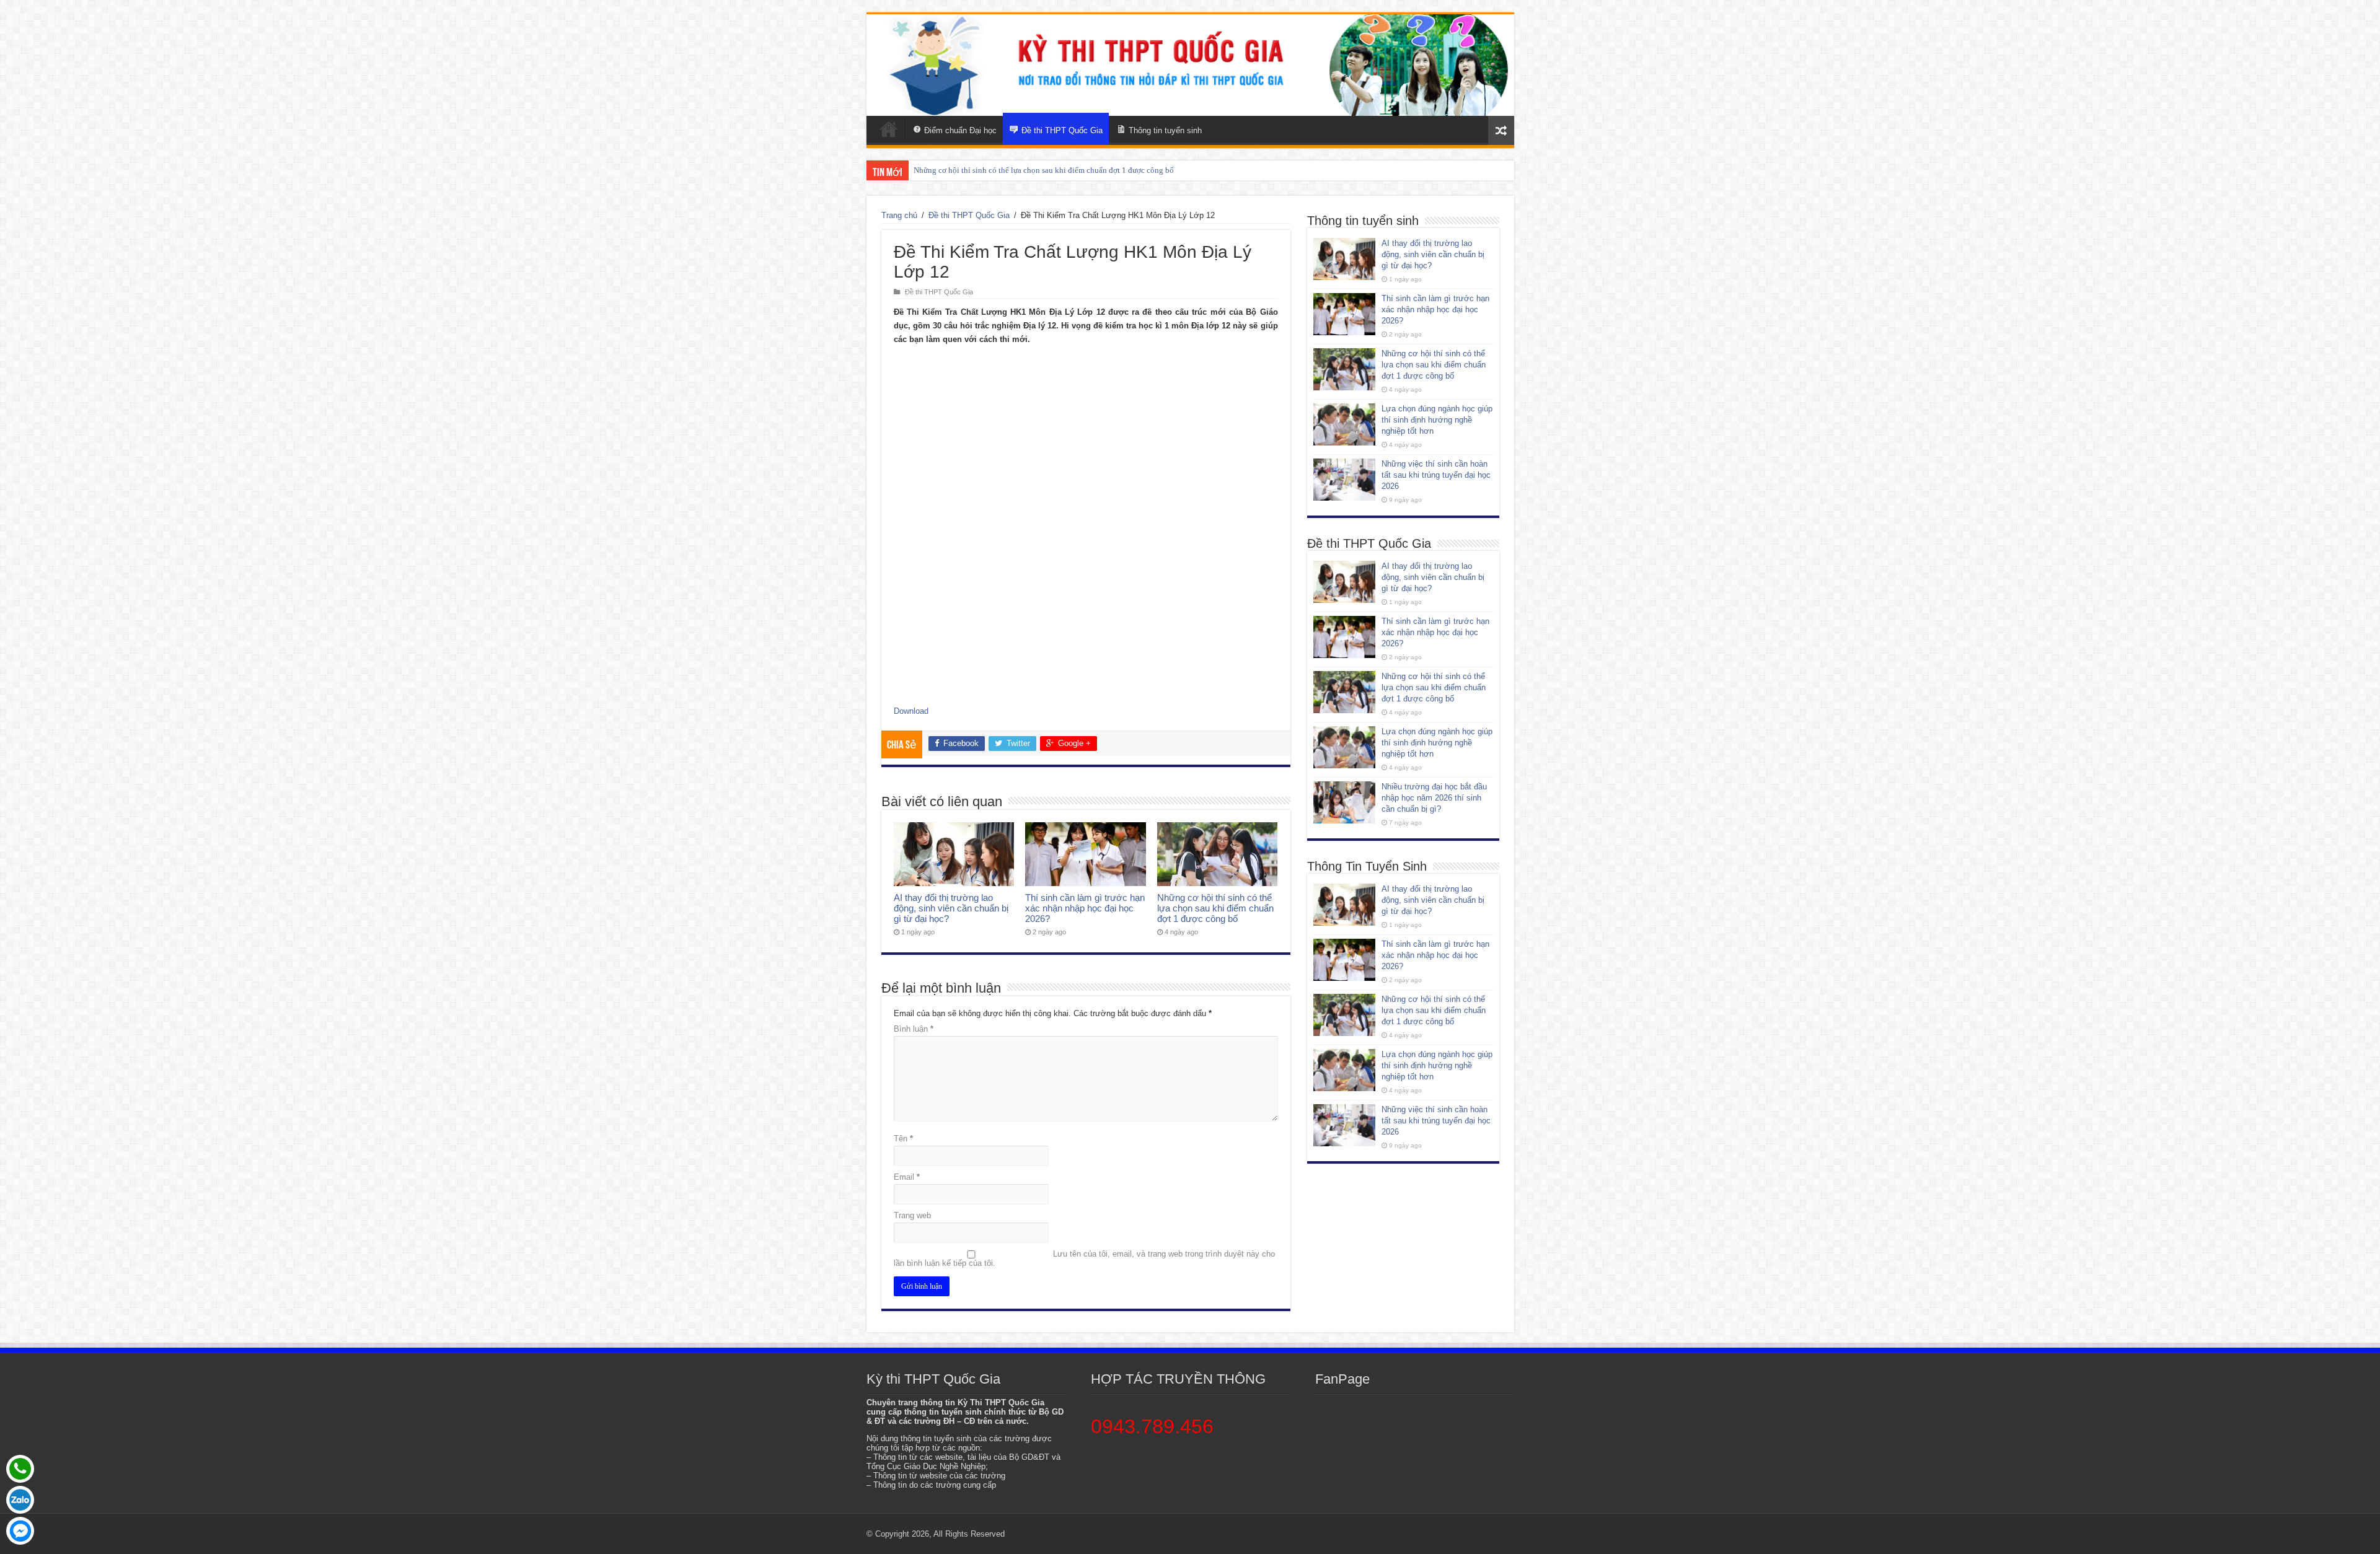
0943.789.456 (1152, 1426)
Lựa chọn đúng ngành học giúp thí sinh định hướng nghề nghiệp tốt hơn (1035, 170)
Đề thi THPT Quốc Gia (969, 215)
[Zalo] (20, 1500)
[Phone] (20, 1469)
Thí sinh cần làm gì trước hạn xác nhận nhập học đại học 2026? (1085, 908)
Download (911, 711)
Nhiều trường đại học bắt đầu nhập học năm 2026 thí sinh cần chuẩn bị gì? (1434, 798)
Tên (903, 1139)
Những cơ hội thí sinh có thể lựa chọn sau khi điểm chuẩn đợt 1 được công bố (1215, 908)
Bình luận (914, 1029)
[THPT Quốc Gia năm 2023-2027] (1190, 65)
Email (907, 1177)
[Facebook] (20, 1531)
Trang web (912, 1215)
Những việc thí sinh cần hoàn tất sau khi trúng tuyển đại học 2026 (1436, 475)
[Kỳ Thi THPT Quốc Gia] (889, 129)
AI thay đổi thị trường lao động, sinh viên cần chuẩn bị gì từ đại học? (951, 908)
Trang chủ (899, 215)
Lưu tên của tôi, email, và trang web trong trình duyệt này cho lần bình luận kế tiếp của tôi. (1084, 1258)
